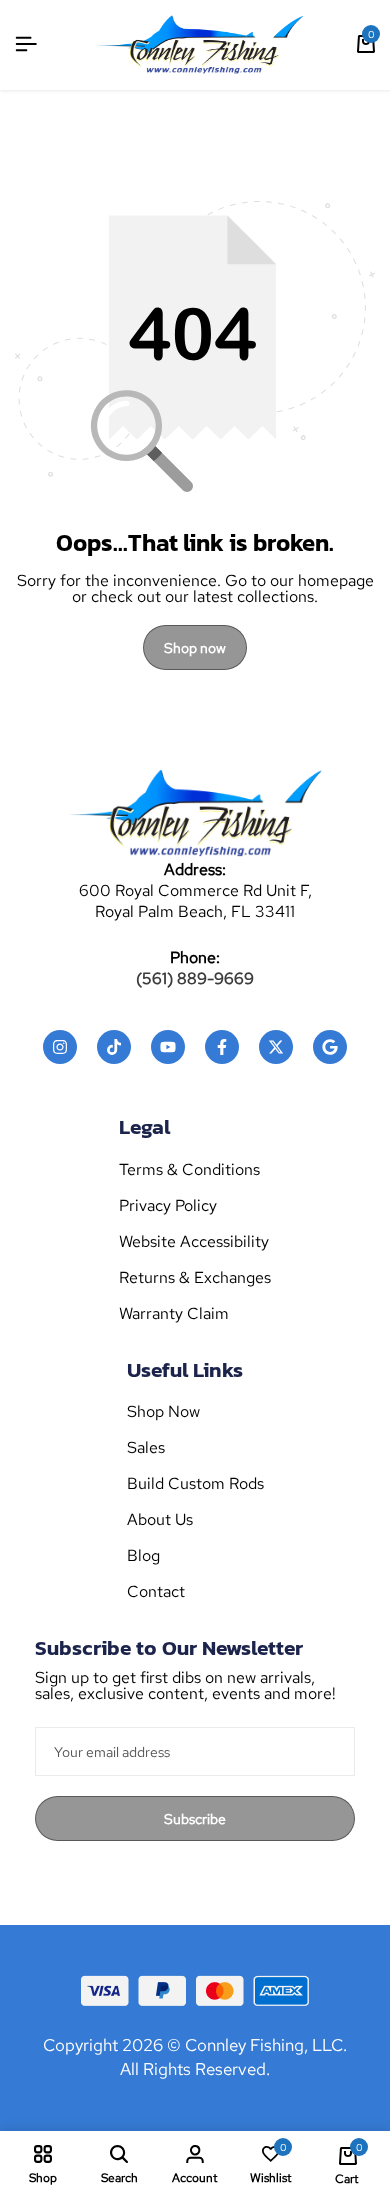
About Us (160, 1520)
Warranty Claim (174, 1314)
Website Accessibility (194, 1242)
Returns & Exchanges (195, 1278)
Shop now (195, 648)
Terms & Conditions (189, 1170)
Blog (143, 1556)
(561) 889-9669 (195, 979)
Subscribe (195, 1819)
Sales (146, 1448)
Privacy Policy (168, 1206)
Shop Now (163, 1412)
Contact (156, 1592)
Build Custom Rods (195, 1484)
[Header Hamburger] (26, 44)
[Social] (60, 1047)
